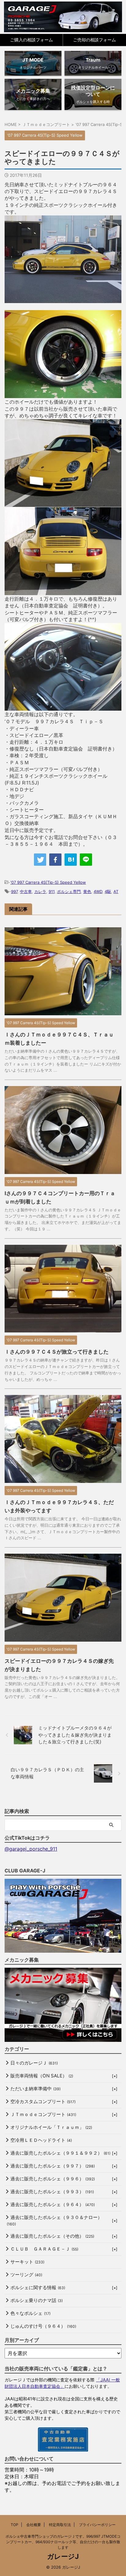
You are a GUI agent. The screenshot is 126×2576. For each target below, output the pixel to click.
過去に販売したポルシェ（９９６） (53, 2179)
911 (52, 891)
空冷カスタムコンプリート (43, 2101)
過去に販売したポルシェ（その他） (52, 2236)
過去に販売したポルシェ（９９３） (52, 2192)
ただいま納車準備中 (35, 2089)
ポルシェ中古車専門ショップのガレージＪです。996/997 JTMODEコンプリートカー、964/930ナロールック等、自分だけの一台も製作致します (63, 2542)
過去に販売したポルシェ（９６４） (53, 2204)
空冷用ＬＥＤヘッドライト (41, 2140)
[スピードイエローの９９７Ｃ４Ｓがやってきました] (71, 860)
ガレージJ (63, 2556)
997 (14, 891)
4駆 (108, 891)
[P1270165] (63, 395)
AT (116, 891)
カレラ (40, 891)
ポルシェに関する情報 (38, 2287)
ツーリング (26, 2275)
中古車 (26, 891)
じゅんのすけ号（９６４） (43, 2326)
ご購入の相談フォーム (31, 40)
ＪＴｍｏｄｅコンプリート (43, 2114)
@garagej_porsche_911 (31, 1849)
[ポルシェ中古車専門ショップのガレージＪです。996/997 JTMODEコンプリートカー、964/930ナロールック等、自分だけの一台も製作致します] (63, 17)
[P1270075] (63, 300)
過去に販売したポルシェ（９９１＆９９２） (60, 2153)
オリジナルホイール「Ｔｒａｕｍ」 (51, 2127)
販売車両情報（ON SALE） (42, 2076)
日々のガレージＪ (34, 2063)
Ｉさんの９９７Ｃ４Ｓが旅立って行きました (57, 1352)
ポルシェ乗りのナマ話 (37, 2300)
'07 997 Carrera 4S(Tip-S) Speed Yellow (48, 882)
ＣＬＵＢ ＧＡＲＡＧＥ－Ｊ (44, 2249)
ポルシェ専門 (69, 891)
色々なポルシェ (30, 2313)
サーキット (27, 2262)
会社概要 (34, 2525)
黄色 (87, 891)
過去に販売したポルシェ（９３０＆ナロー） (54, 2220)
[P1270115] (63, 707)
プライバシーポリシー (97, 2525)
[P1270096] (63, 592)
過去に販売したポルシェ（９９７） (53, 2166)
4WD (98, 891)
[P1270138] (63, 503)
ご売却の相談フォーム (94, 40)
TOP (15, 2525)
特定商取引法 (60, 2525)
